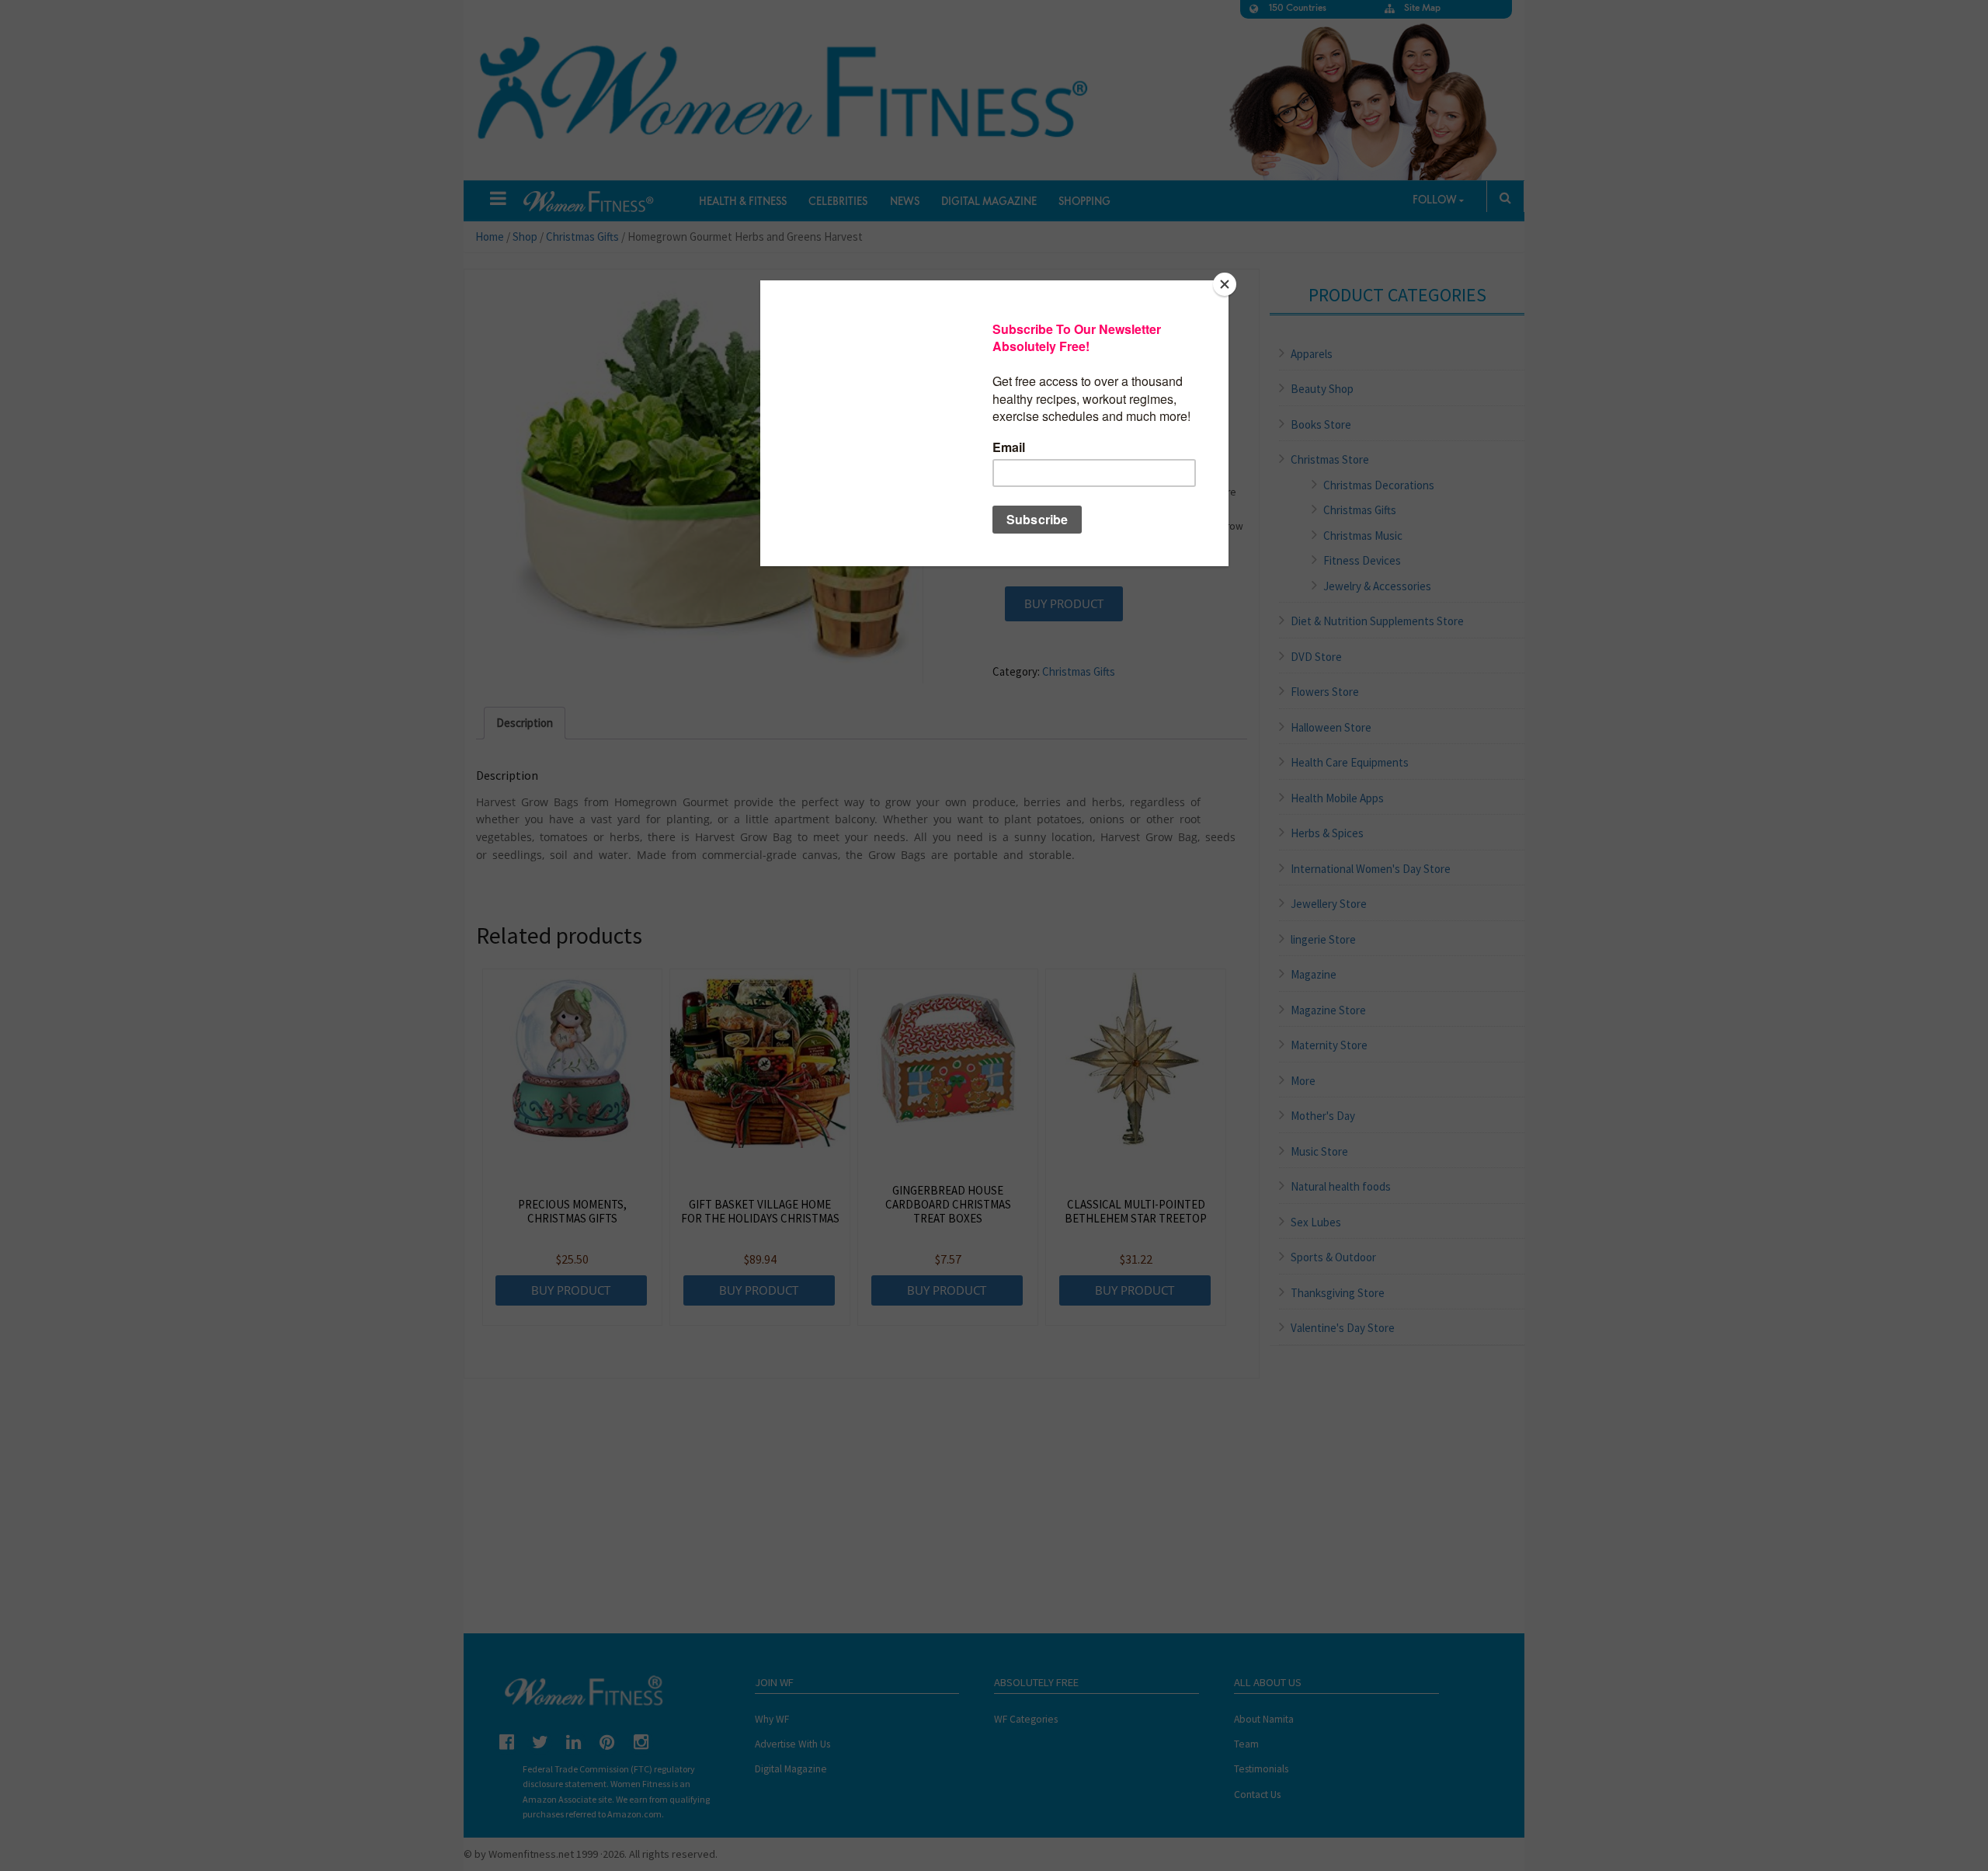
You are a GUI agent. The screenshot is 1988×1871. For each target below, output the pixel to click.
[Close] (1225, 284)
